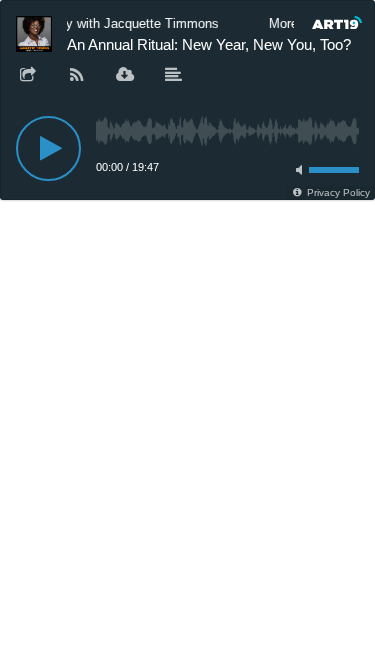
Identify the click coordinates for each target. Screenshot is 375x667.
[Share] (28, 76)
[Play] (48, 148)
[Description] (174, 76)
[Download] (125, 76)
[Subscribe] (77, 76)
